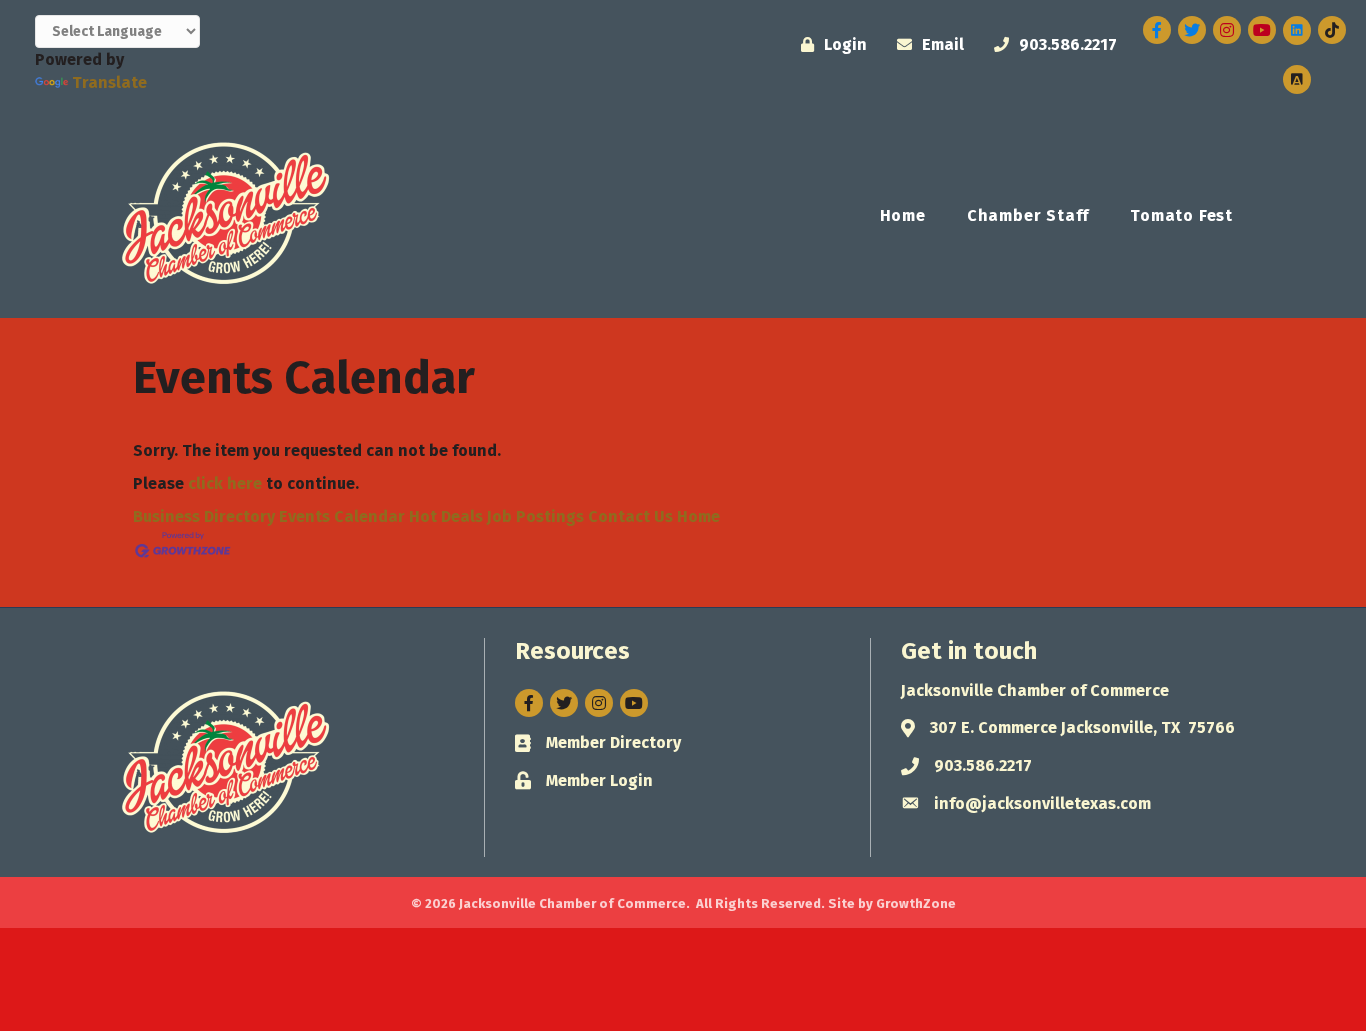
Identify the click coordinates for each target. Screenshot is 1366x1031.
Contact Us (630, 516)
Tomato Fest (1181, 215)
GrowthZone (916, 903)
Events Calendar (342, 516)
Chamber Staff (1028, 215)
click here (225, 483)
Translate (109, 82)
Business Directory (204, 516)
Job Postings (535, 516)
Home (903, 215)
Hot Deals (446, 516)
